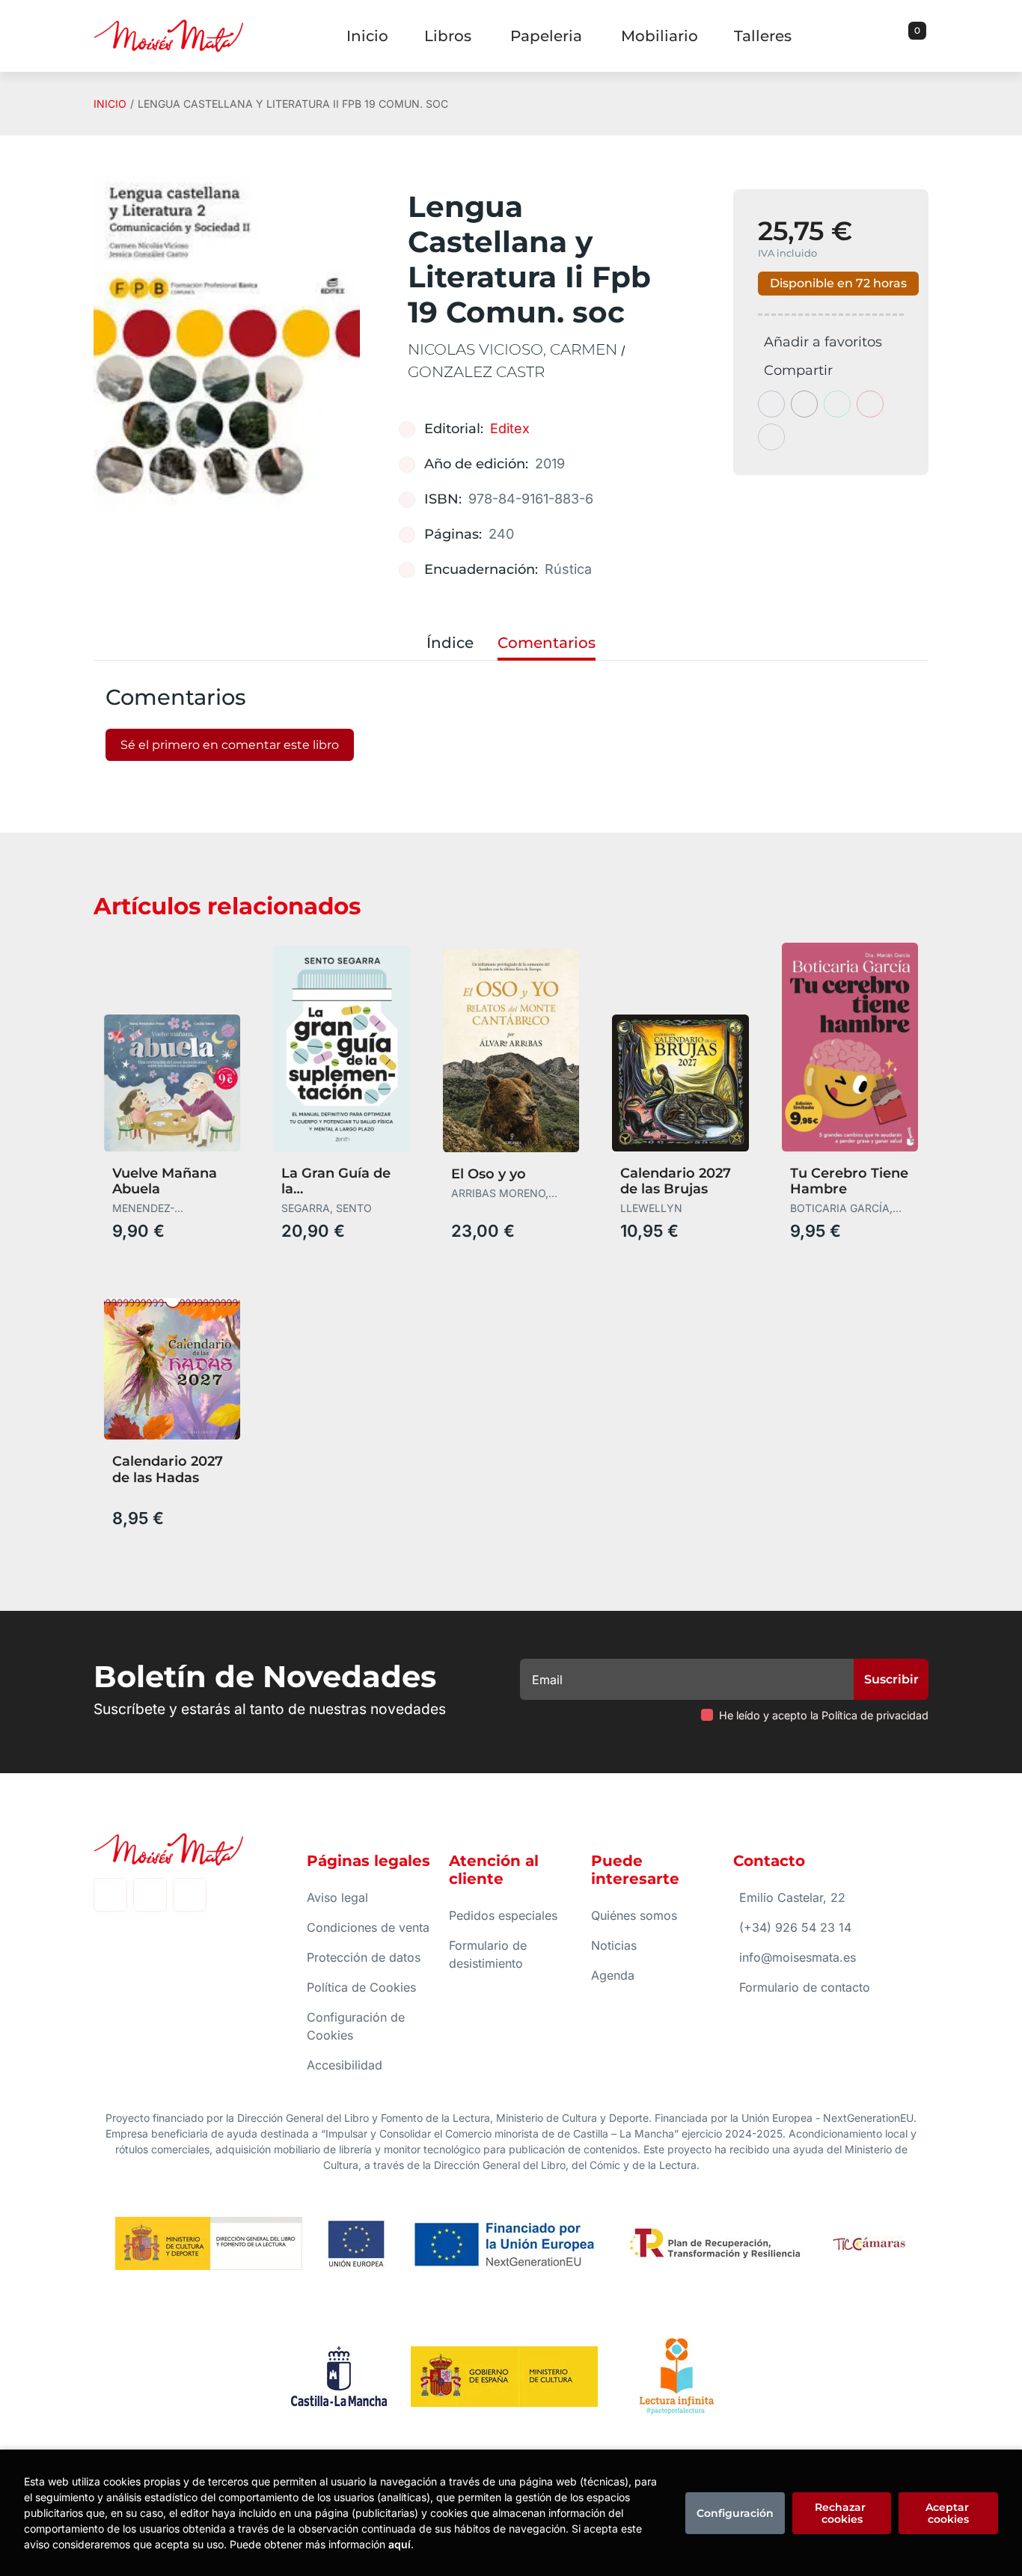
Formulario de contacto (805, 1987)
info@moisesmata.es (798, 1957)
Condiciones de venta (368, 1927)
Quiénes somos (634, 1915)
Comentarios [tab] (547, 643)
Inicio (110, 104)
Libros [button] (448, 36)
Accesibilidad (345, 2065)
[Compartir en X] (804, 404)
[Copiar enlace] (771, 437)
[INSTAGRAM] (150, 1895)
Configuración (735, 2513)
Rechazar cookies (842, 2513)
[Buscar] (899, 36)
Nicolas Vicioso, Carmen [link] (514, 349)
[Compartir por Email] (870, 404)
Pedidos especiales (503, 1915)
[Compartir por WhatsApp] (837, 404)
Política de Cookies (361, 1987)
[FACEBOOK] (110, 1895)
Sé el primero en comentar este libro (230, 745)
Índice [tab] (450, 643)
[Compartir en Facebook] (771, 404)
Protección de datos (364, 1957)
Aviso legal (337, 1897)
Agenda (613, 1975)
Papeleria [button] (546, 36)
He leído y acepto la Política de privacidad (824, 1715)
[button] (912, 36)
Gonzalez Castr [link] (476, 372)
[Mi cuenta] (925, 36)
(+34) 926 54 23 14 (795, 1927)
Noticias (614, 1945)
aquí (400, 2544)
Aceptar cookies (949, 2513)
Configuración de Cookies (356, 2026)
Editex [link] (510, 428)
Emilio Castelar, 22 (792, 1897)
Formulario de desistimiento (488, 1954)
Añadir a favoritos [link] (823, 342)
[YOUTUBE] (190, 1895)
